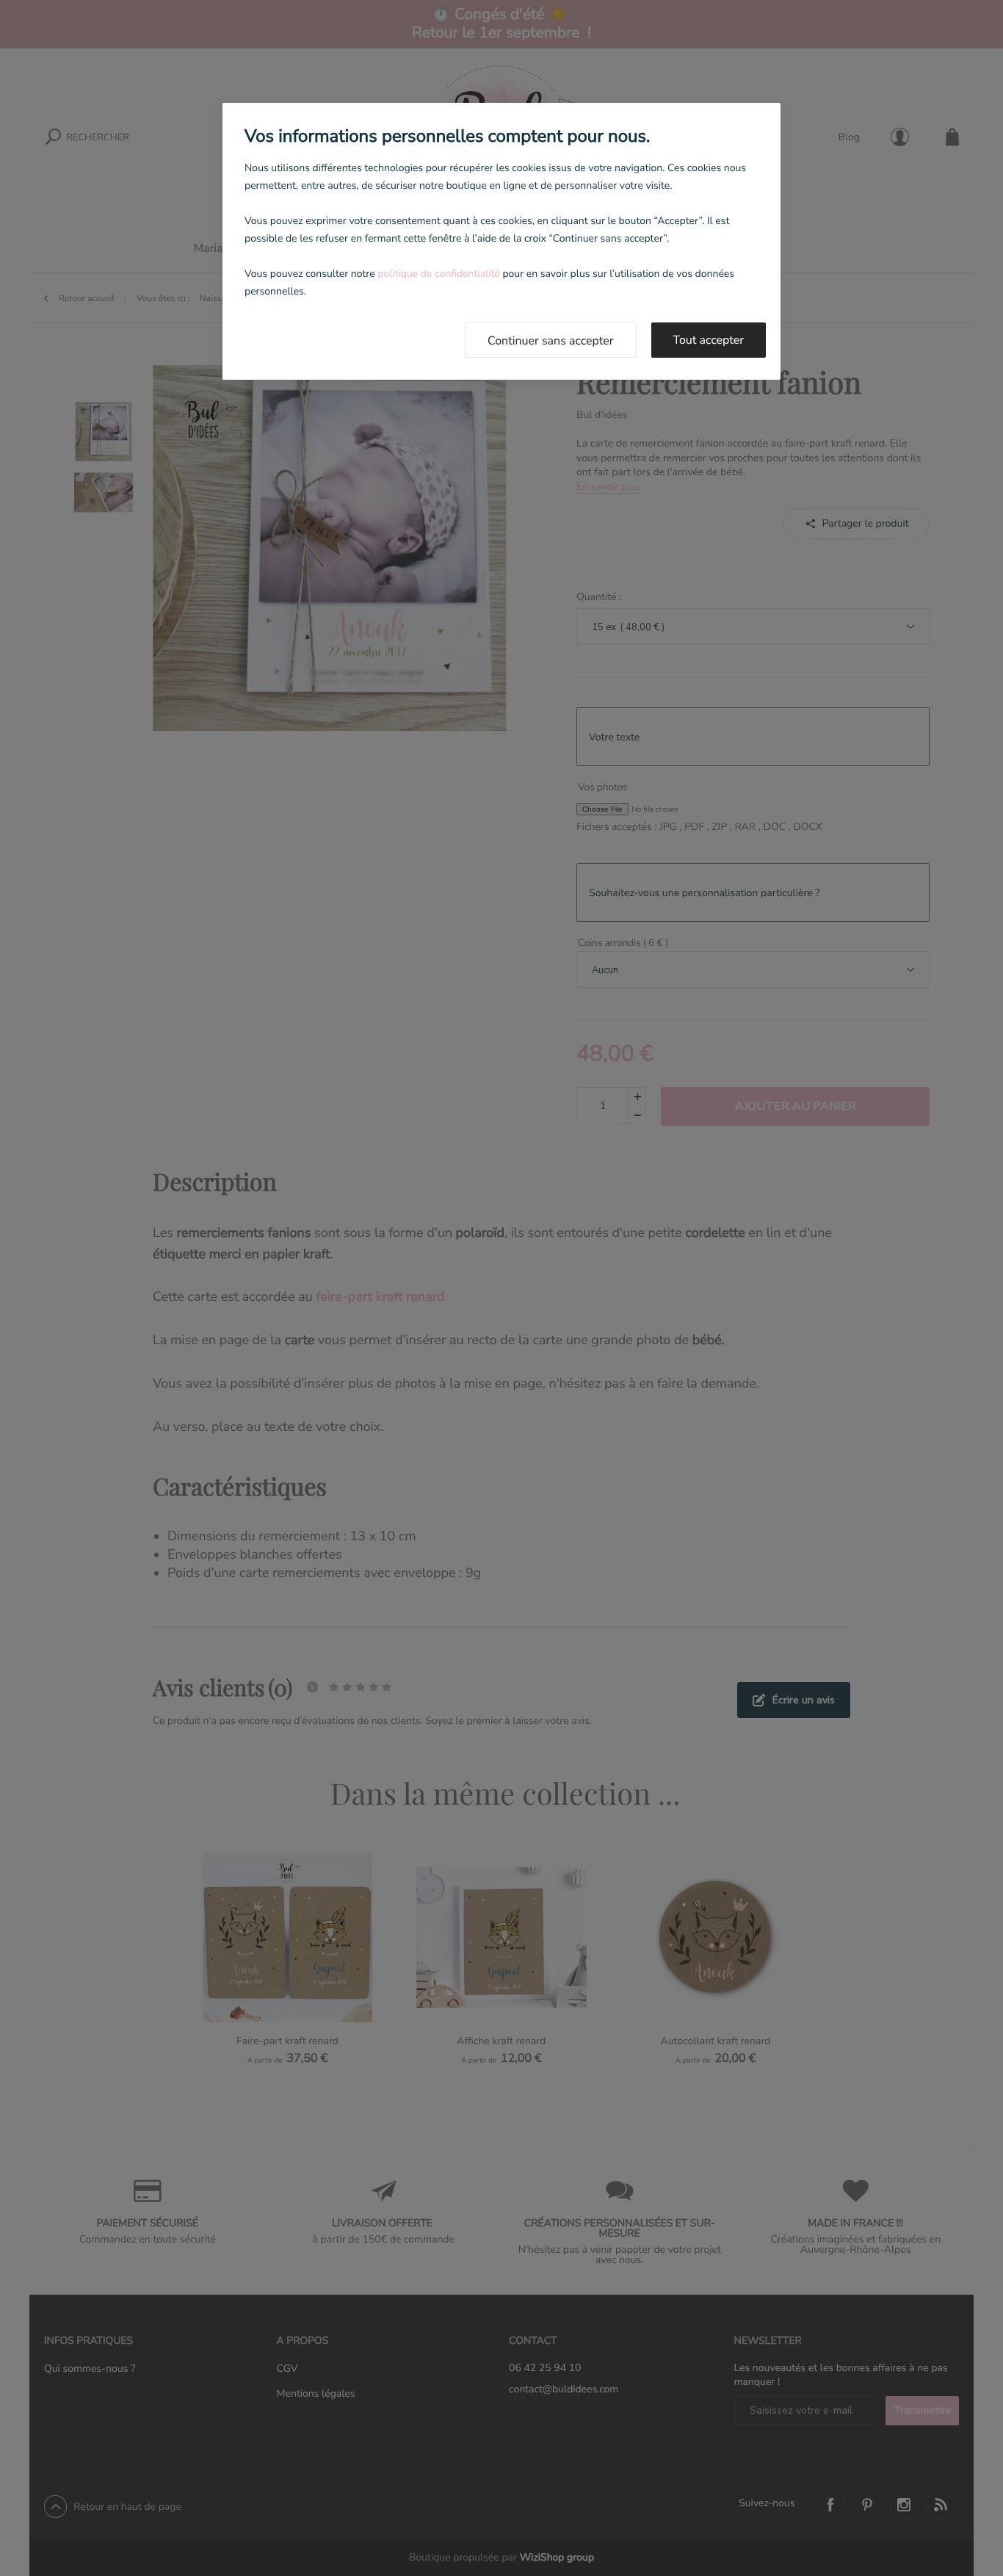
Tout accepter (709, 340)
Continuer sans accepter (551, 341)
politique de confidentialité (438, 274)
